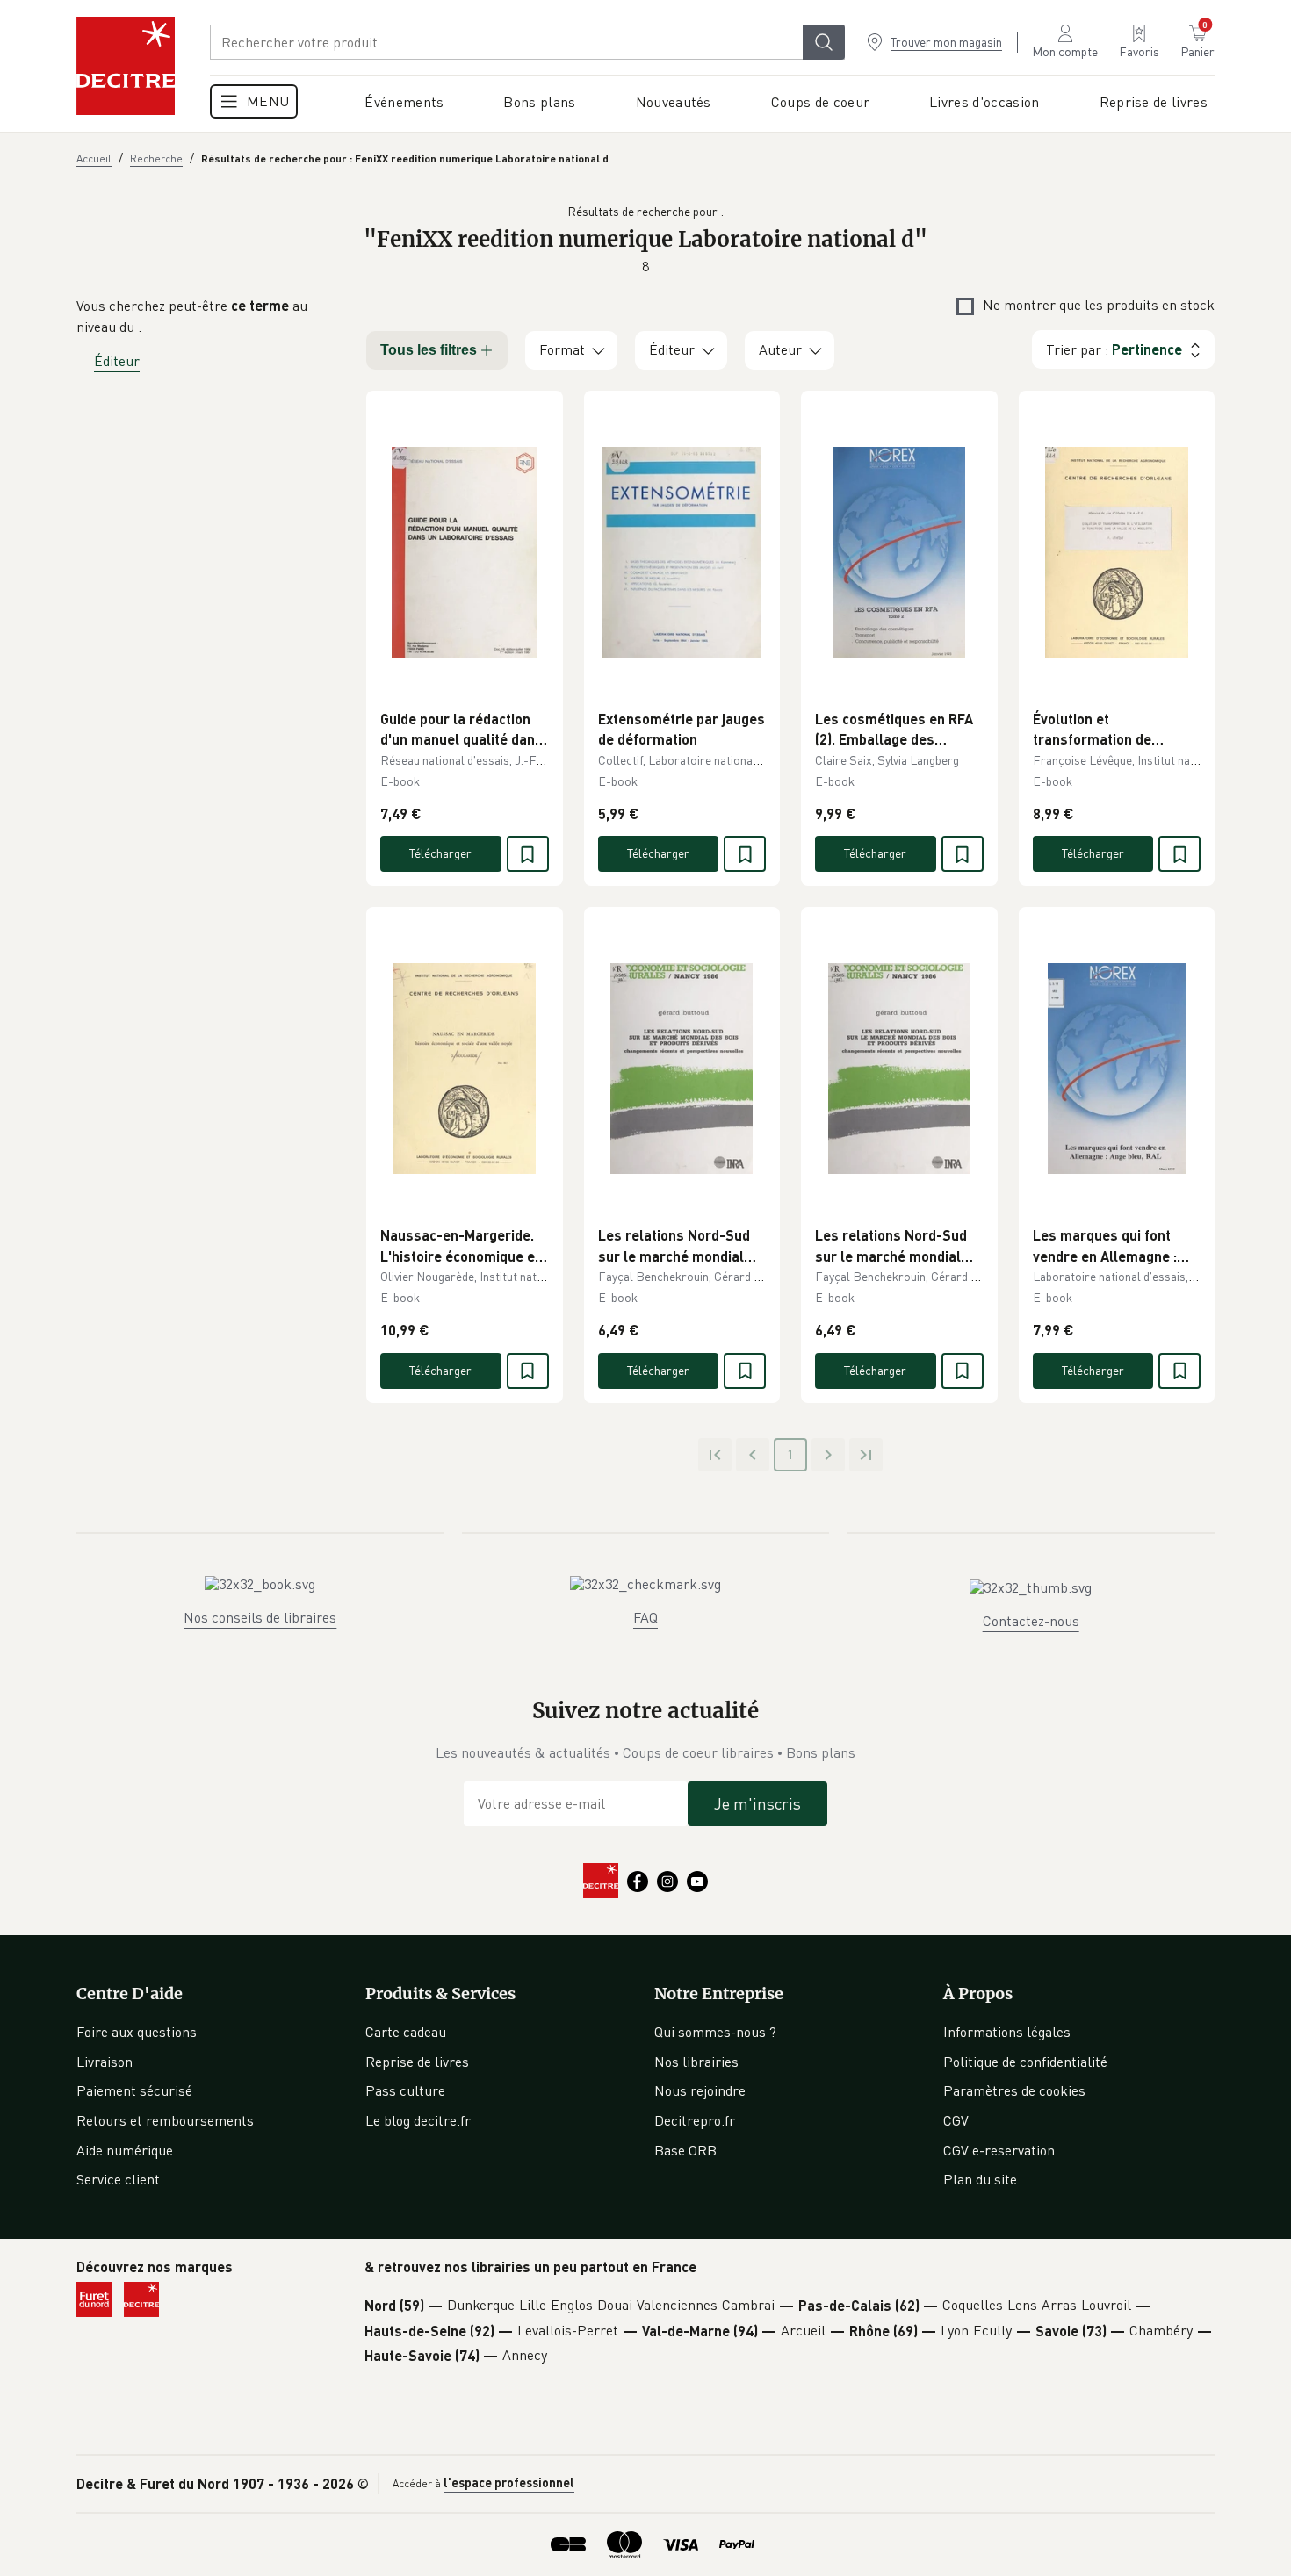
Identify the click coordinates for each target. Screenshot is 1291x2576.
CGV (956, 2120)
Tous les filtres (429, 350)
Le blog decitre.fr (418, 2120)
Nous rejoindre (700, 2090)
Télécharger (440, 853)
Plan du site (980, 2179)
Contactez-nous (1031, 1621)
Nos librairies (696, 2062)
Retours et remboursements (165, 2120)
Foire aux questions (137, 2032)
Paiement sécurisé (134, 2090)
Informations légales (1007, 2032)
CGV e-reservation (999, 2150)
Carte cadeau (406, 2032)
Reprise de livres (417, 2062)
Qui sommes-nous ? (715, 2032)
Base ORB (685, 2150)
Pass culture (405, 2090)
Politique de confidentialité (1025, 2062)
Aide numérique (125, 2150)
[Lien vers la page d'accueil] (126, 66)
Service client (118, 2179)
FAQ (645, 1617)
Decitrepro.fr (695, 2120)
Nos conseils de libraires (260, 1617)
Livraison (105, 2062)
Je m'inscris (757, 1803)
